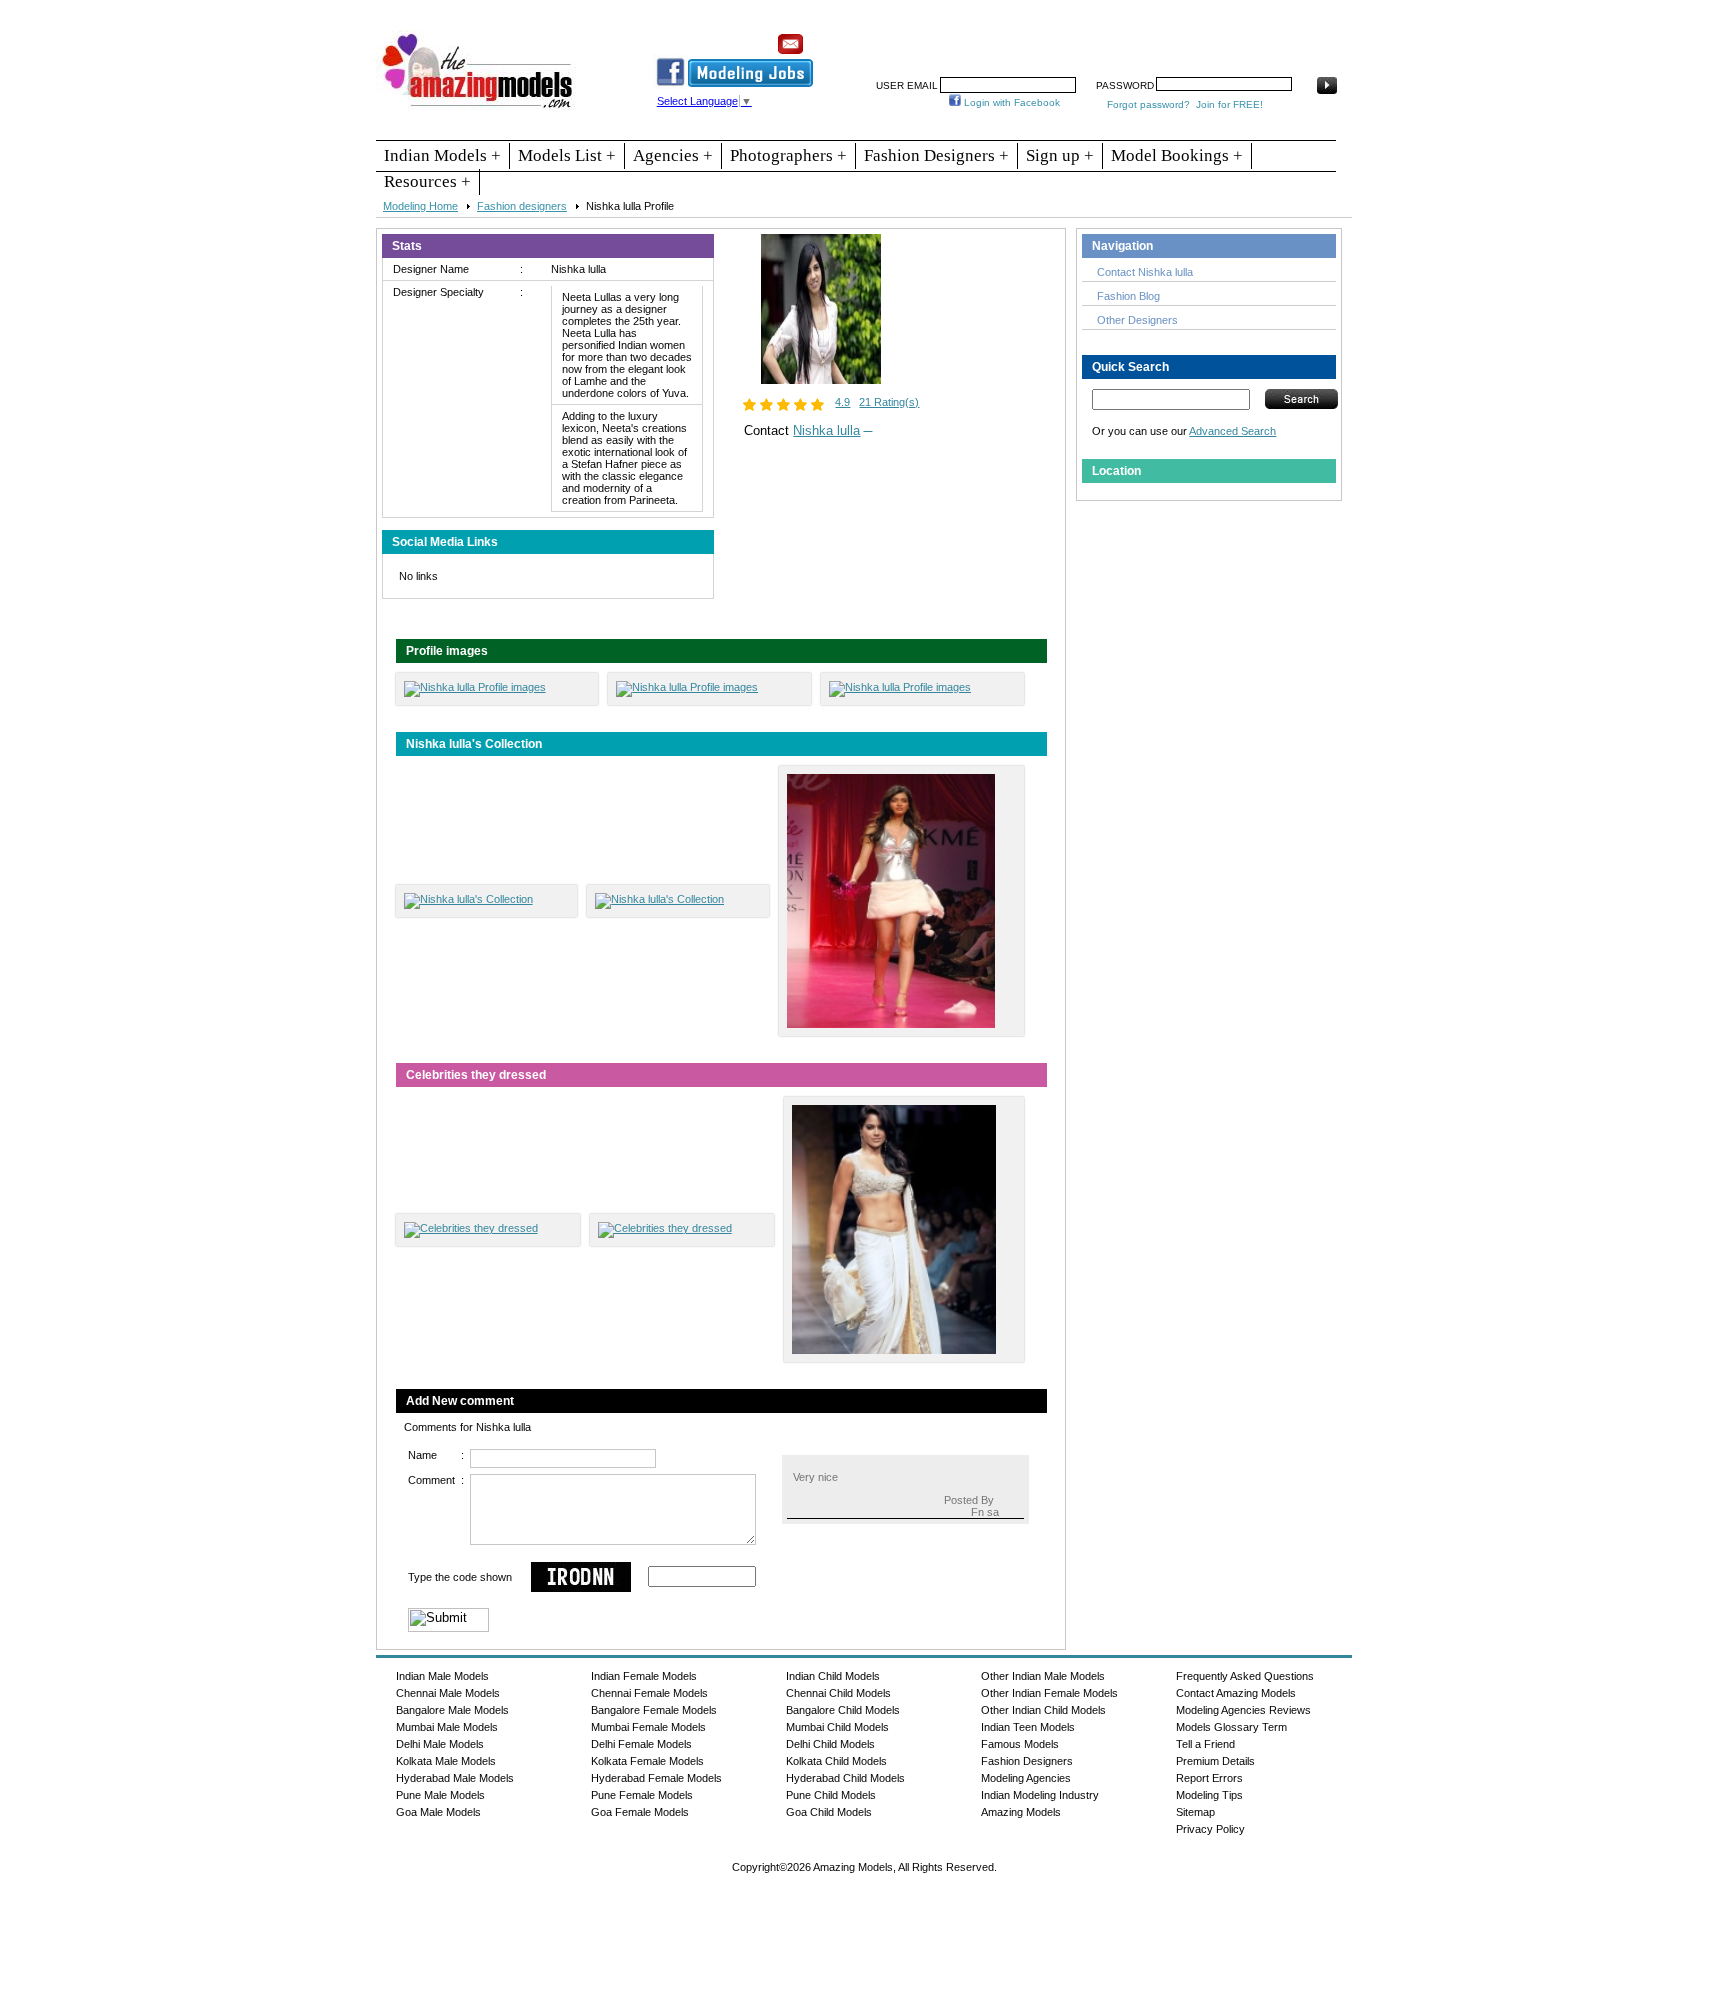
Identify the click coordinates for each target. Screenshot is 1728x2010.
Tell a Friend (1205, 1744)
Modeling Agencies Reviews (1243, 1710)
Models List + (567, 155)
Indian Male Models (442, 1676)
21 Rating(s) (889, 402)
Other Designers (1137, 320)
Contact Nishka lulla (1145, 272)
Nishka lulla (826, 430)
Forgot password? (1148, 104)
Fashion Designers (1027, 1761)
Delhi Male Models (440, 1744)
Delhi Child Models (830, 1744)
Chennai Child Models (838, 1693)
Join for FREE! (1229, 104)
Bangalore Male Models (452, 1710)
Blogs (1260, 37)
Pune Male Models (440, 1795)
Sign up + (1060, 155)
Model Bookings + (1177, 155)
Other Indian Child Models (1043, 1710)
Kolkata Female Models (647, 1761)
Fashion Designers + (936, 155)
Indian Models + (442, 155)
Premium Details (1215, 1761)
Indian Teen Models (1028, 1727)
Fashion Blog (1128, 296)
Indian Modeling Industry (1040, 1795)
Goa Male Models (438, 1812)
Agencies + (673, 155)
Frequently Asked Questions (1245, 1676)
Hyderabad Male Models (455, 1778)
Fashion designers (522, 206)
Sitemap (1195, 1812)
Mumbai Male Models (447, 1727)
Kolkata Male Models (446, 1761)
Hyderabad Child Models (845, 1778)
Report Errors (1209, 1778)
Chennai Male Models (448, 1693)
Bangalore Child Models (843, 1710)
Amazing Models (1021, 1812)
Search (1092, 37)
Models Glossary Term (1231, 1727)
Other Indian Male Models (1043, 1676)
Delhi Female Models (641, 1744)
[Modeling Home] (478, 109)
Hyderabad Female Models (656, 1778)
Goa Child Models (829, 1812)
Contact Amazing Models (1236, 1693)
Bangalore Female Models (654, 1710)
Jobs (1042, 37)
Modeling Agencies (1026, 1778)
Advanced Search (1232, 431)
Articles (1149, 37)
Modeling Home (420, 206)
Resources (941, 37)
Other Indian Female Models (1049, 1693)
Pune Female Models (642, 1795)
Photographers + (788, 155)
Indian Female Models (644, 1676)
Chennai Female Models (649, 1693)
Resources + (427, 181)
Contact (1207, 37)
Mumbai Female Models (648, 1727)
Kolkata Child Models (836, 1761)
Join (999, 37)
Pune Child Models (831, 1795)
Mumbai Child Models (837, 1727)
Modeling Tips (1209, 1795)
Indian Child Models (833, 1676)
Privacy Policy (1210, 1829)
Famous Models (1020, 1744)
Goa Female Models (640, 1812)
